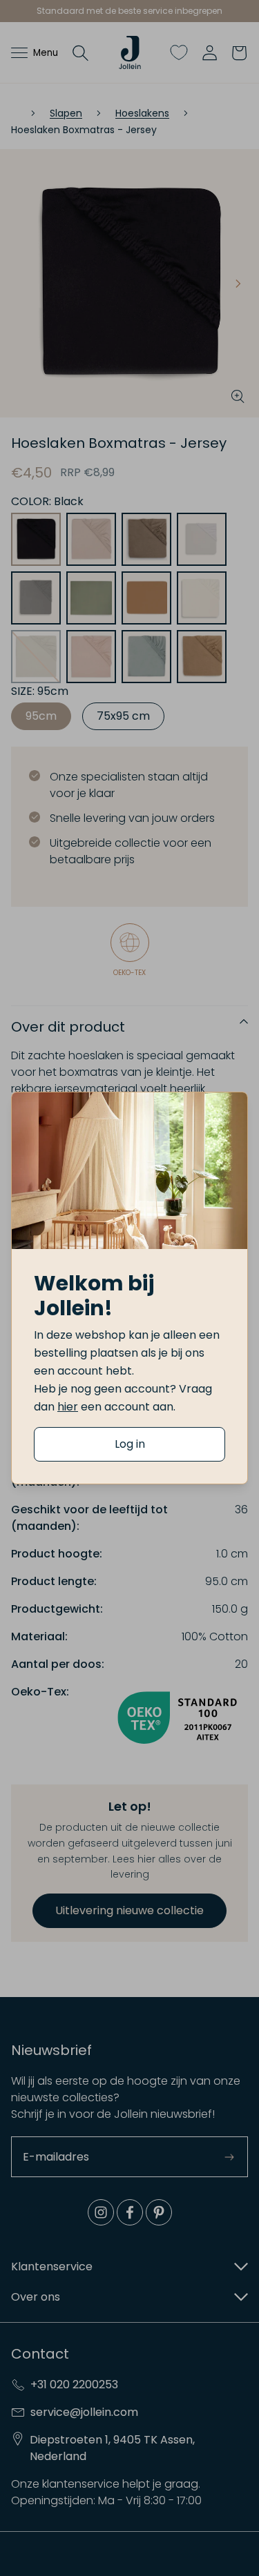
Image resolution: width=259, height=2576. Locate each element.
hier (68, 1407)
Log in (130, 1444)
